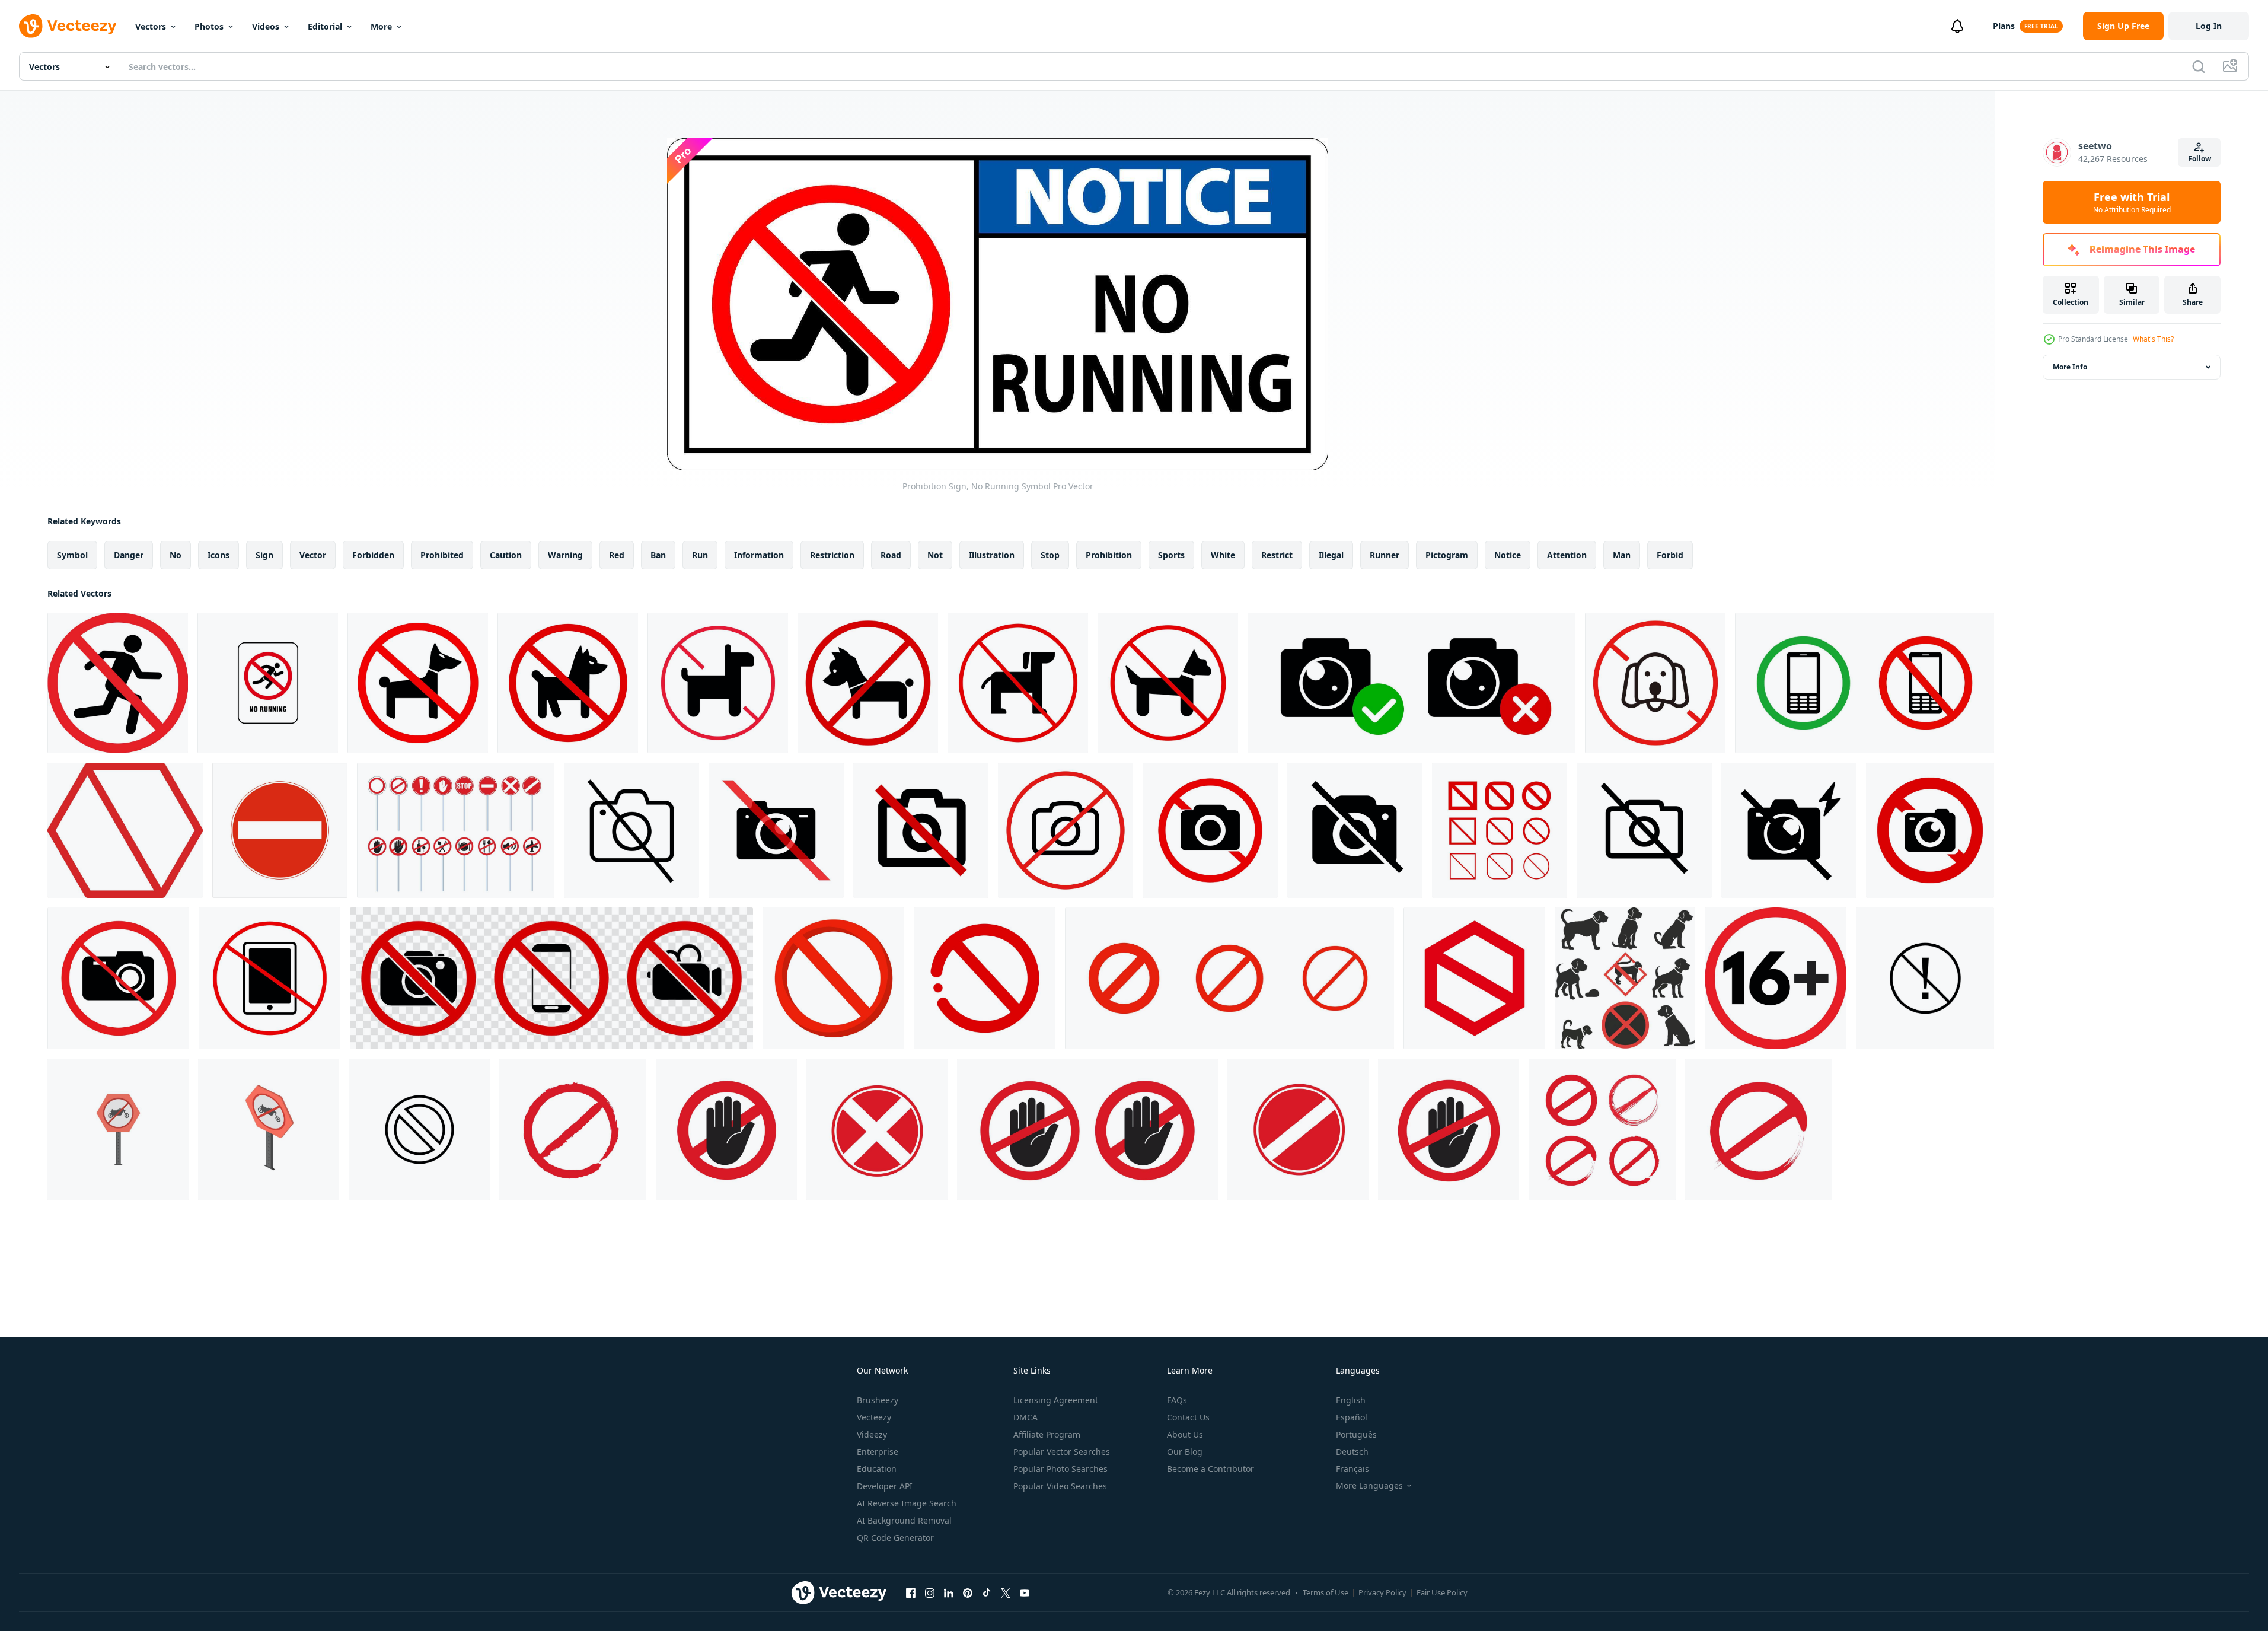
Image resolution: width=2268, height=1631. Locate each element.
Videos (266, 26)
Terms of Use (1326, 1592)
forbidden (373, 555)
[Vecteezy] (68, 26)
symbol (72, 555)
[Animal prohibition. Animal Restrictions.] (718, 683)
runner (1385, 555)
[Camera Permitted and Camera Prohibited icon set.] (1411, 683)
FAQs (1177, 1400)
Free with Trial (2132, 202)
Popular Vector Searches (1062, 1452)
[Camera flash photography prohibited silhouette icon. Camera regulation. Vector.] (1789, 830)
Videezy (872, 1434)
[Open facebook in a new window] (911, 1592)
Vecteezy (874, 1417)
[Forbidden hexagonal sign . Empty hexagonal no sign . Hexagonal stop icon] (125, 830)
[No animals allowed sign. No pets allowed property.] (868, 683)
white (1223, 555)
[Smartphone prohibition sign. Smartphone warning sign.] (269, 978)
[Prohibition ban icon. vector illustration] (456, 830)
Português (1356, 1434)
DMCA (1025, 1417)
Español (1352, 1417)
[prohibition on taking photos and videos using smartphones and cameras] (551, 978)
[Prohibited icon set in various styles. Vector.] (1500, 830)
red (617, 555)
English (1351, 1400)
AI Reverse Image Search (907, 1503)
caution (506, 555)
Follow (2200, 159)
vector (313, 555)
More (381, 26)
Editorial (325, 26)
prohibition (1109, 555)
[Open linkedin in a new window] (949, 1592)
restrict (1277, 555)
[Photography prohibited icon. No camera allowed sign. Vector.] (118, 978)
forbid (1670, 555)
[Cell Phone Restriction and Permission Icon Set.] (1865, 683)
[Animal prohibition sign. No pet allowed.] (568, 683)
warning (565, 555)
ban (658, 555)
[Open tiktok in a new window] (987, 1592)
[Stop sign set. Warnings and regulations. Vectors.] (1229, 978)
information (759, 555)
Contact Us (1188, 1417)
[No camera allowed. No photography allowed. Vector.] (921, 830)
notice (1508, 555)
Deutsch (1352, 1452)
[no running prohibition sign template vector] (268, 683)
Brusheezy (878, 1400)
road (891, 555)
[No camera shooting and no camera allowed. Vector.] (1210, 830)
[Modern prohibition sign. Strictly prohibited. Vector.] (833, 978)
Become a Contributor (1210, 1469)
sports (1171, 555)
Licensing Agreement (1056, 1400)
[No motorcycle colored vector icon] (118, 1130)
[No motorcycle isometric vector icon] (269, 1130)
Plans (2004, 26)
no (176, 555)
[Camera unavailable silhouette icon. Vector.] (1355, 830)
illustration (992, 555)
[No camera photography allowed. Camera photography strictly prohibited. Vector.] (1066, 830)
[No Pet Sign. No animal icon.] (1168, 683)
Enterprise (878, 1452)
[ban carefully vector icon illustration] (1925, 978)
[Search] (2199, 66)
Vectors (151, 26)
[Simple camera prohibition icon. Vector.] (1644, 830)
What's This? (2153, 339)
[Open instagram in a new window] (930, 1592)
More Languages (1369, 1486)
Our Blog (1185, 1452)
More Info (2070, 367)
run (700, 555)
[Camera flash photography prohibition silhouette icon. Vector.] (776, 830)
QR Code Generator (895, 1538)
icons (218, 555)
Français (1352, 1469)
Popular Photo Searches (1060, 1469)
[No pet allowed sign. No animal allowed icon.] (418, 683)
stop (1050, 555)
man (1622, 555)
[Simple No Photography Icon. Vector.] (631, 830)
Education (877, 1469)
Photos (209, 26)
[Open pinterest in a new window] (968, 1592)
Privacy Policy (1382, 1592)
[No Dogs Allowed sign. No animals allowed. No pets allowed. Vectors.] (1655, 683)
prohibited (442, 555)
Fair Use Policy (1442, 1592)
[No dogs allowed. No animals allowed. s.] (1018, 683)
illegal (1331, 555)
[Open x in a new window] (1006, 1592)
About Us (1185, 1434)
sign (264, 555)
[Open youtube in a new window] (1025, 1592)
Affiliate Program (1047, 1434)
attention (1567, 555)
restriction (832, 555)
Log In (2209, 26)
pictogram (1447, 555)
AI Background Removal (904, 1520)
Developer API (885, 1486)
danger (129, 555)
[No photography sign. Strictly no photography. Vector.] (1930, 830)
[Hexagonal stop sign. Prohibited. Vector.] (1474, 978)
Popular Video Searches (1060, 1486)
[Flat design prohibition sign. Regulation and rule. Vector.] (985, 978)
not (935, 555)
